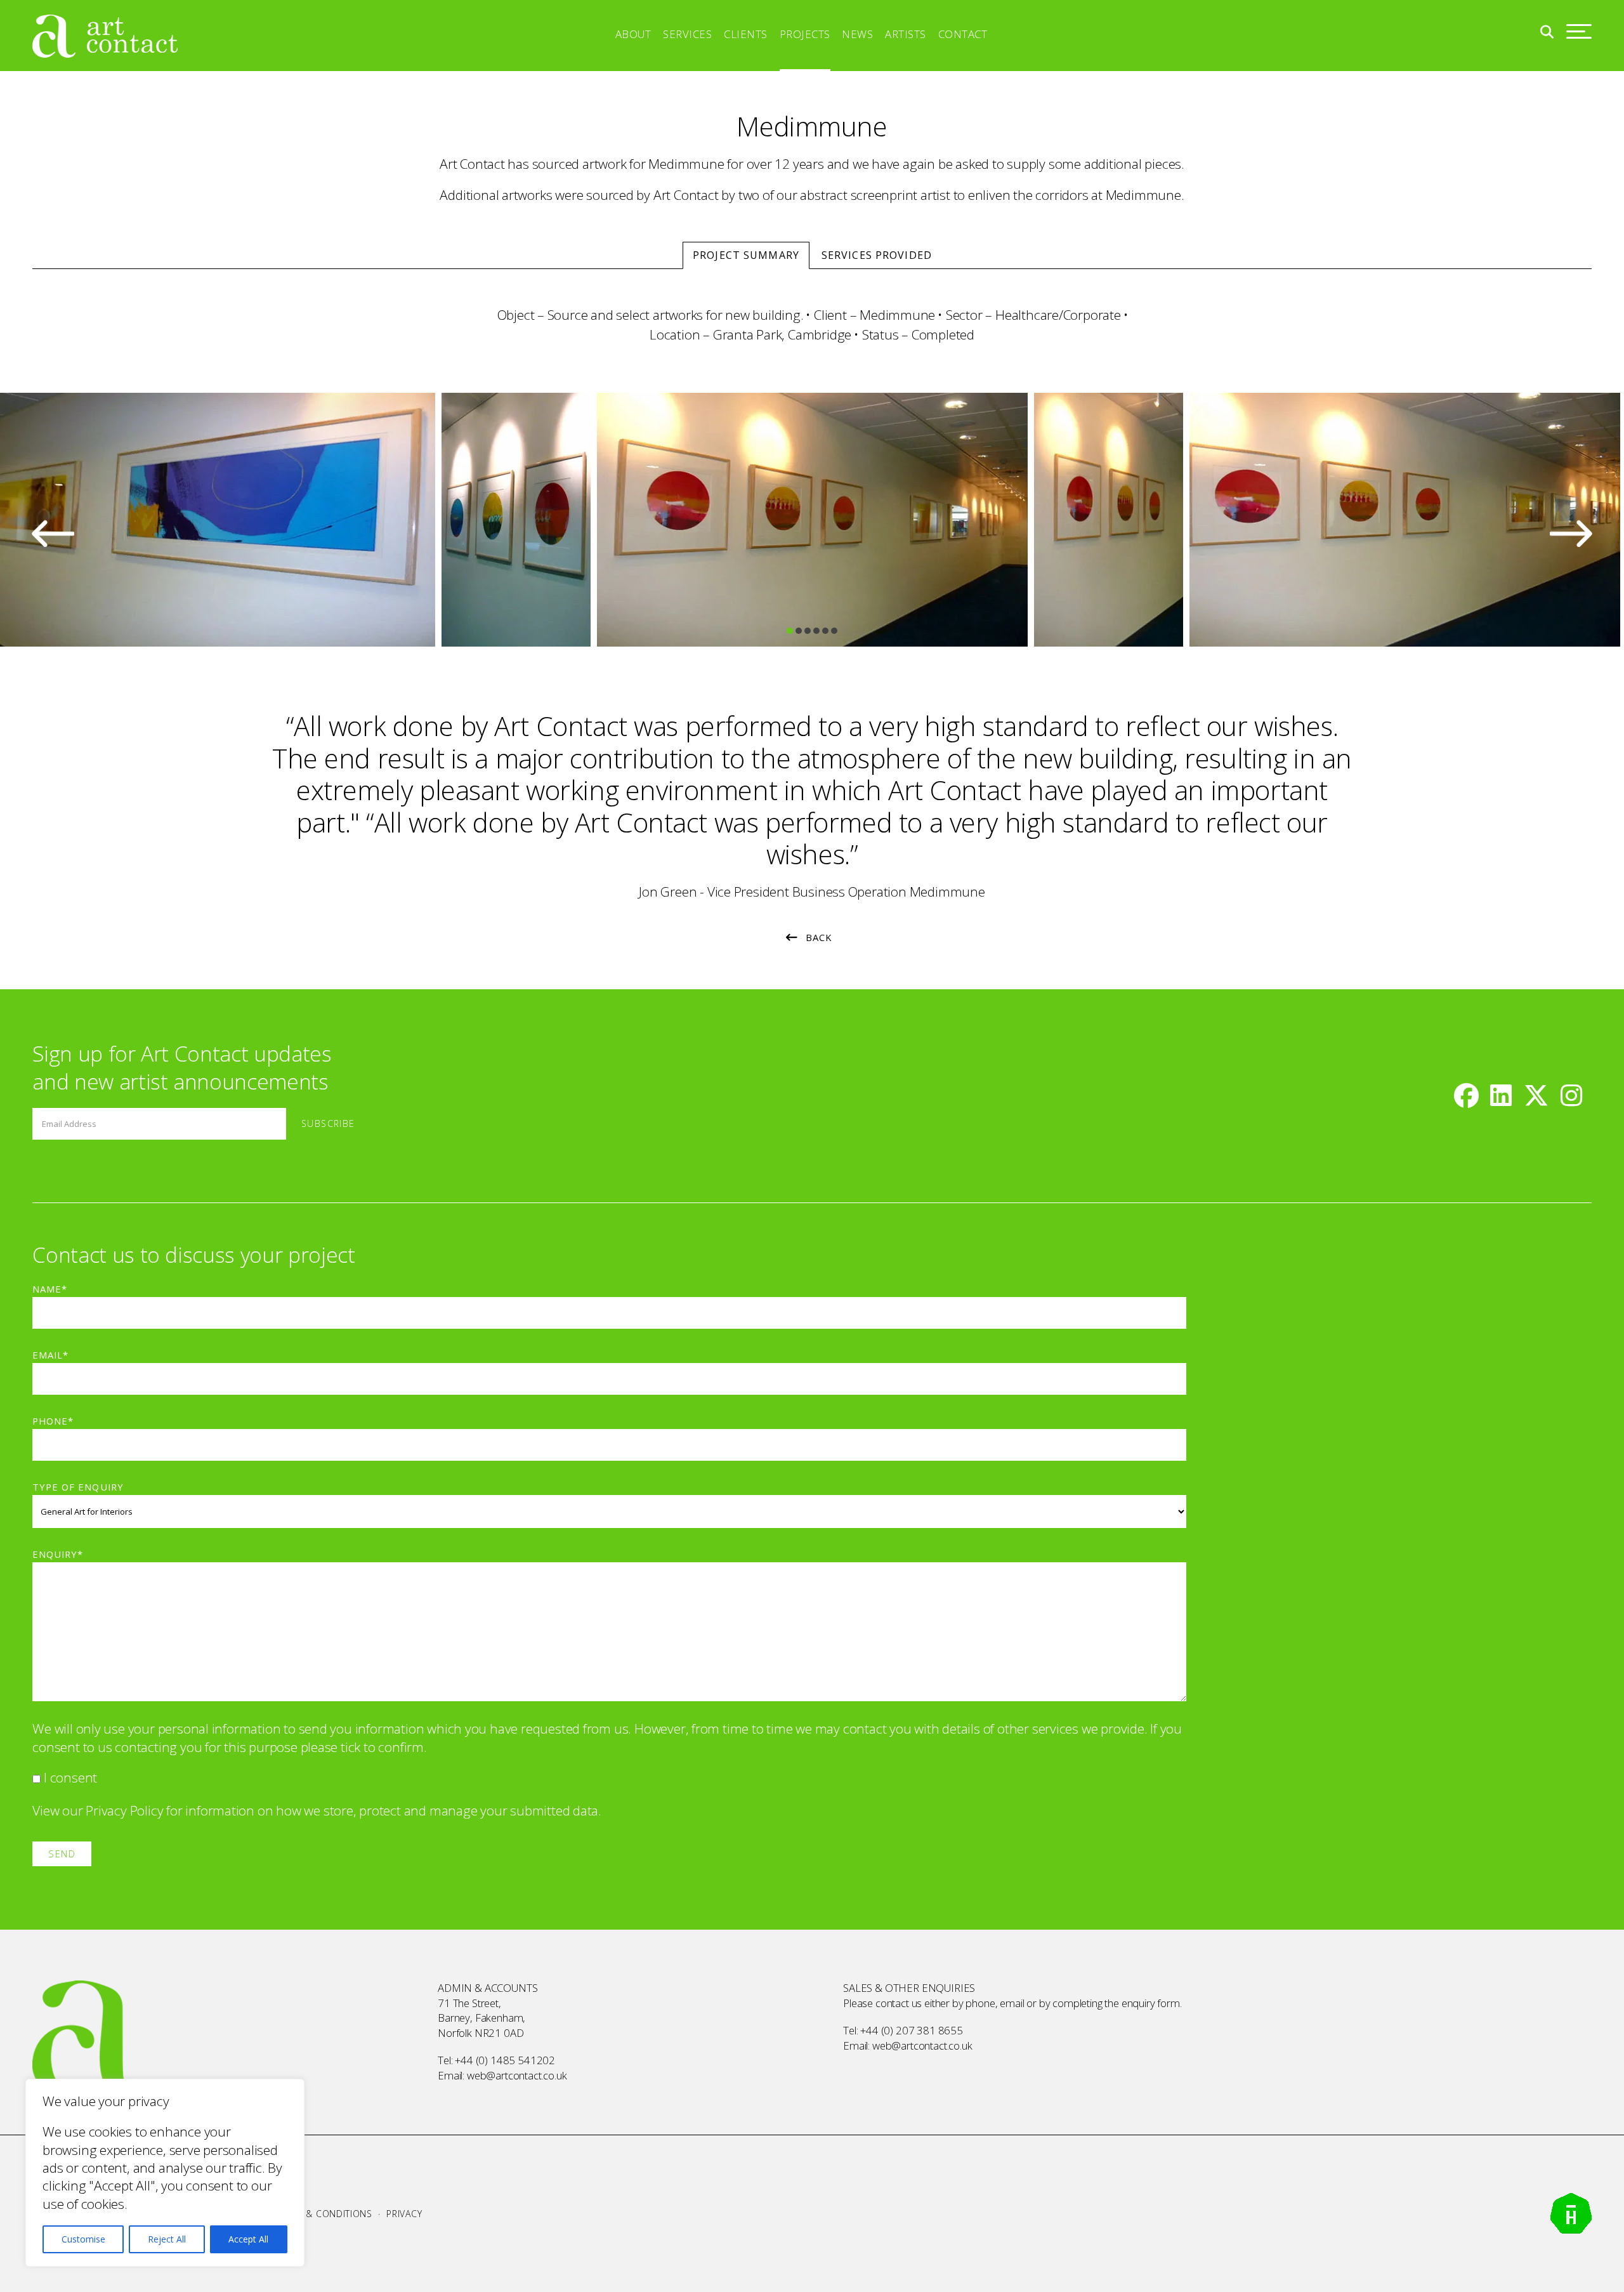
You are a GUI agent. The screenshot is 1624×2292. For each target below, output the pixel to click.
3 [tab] (808, 631)
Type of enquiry (78, 1487)
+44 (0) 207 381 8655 (912, 2030)
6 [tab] (834, 631)
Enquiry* (58, 1554)
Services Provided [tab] (877, 255)
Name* (50, 1289)
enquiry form (1151, 2003)
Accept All (248, 2239)
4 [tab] (816, 631)
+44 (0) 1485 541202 (505, 2060)
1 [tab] (790, 631)
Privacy (404, 2214)
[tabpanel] (812, 520)
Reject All (167, 2239)
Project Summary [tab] (746, 255)
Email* (50, 1355)
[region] (165, 2173)
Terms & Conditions (323, 2214)
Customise (83, 2239)
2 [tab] (799, 631)
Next (1571, 533)
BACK (819, 937)
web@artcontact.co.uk (517, 2075)
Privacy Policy (124, 1810)
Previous (53, 533)
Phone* (53, 1421)
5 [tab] (825, 631)
